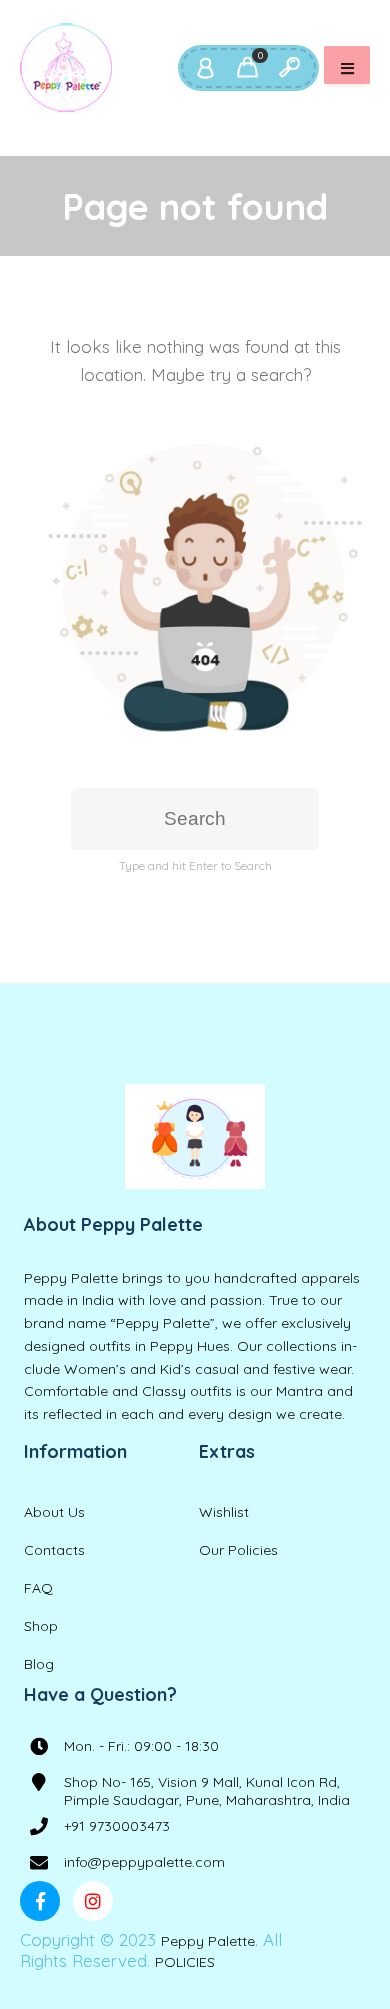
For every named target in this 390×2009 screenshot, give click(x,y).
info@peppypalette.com (144, 1862)
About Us (54, 1512)
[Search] (289, 68)
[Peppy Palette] (66, 68)
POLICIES (185, 1962)
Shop (41, 1626)
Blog (39, 1664)
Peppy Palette (208, 1941)
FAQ (38, 1588)
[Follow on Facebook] (40, 1901)
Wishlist (224, 1512)
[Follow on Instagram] (93, 1901)
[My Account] (205, 68)
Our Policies (238, 1550)
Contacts (54, 1550)
